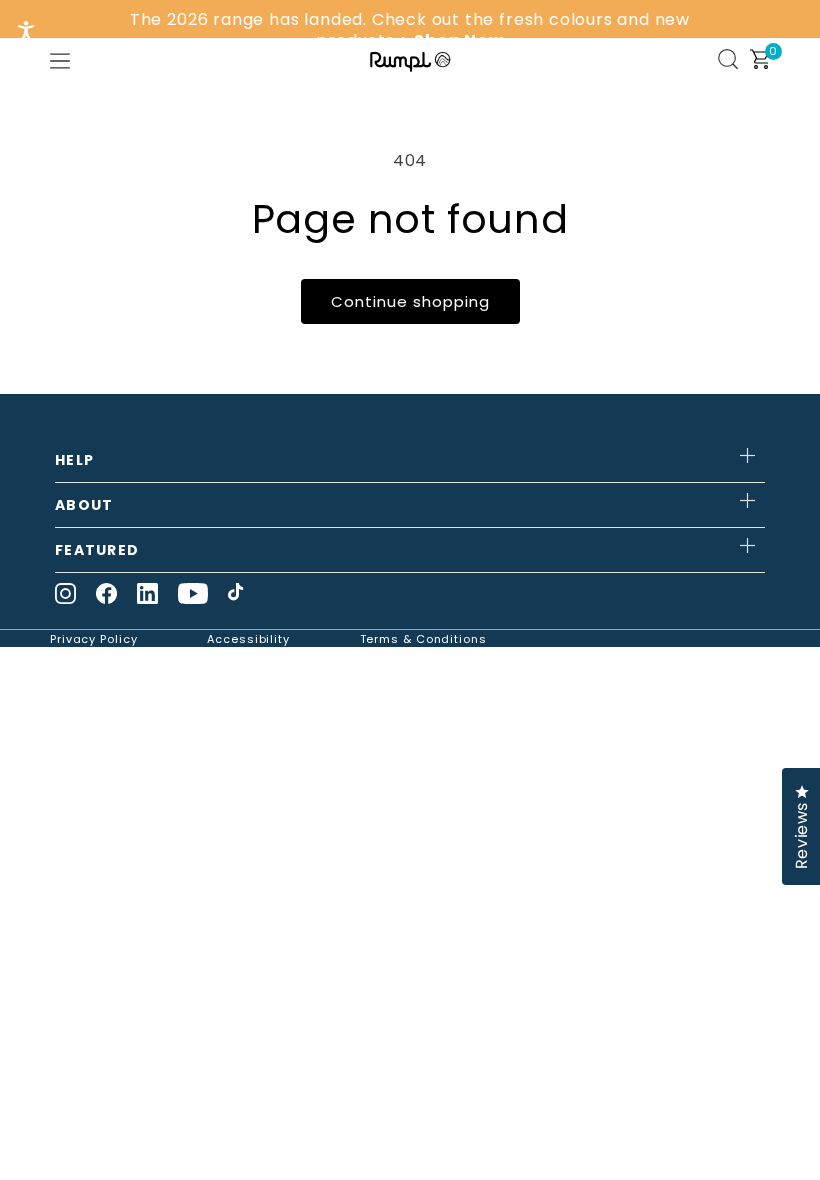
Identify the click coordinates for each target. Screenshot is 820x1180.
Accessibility (248, 639)
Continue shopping (410, 301)
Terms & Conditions (423, 639)
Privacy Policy (94, 639)
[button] (60, 61)
